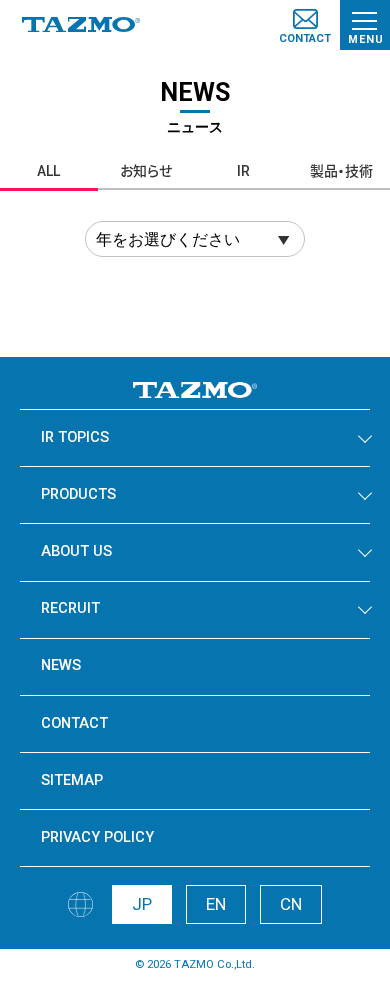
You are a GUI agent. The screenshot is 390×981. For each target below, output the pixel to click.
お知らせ (146, 171)
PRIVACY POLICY (97, 837)
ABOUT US (76, 551)
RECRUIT (70, 608)
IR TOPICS (75, 437)
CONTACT (74, 723)
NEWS (61, 665)
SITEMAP (72, 780)
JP (142, 904)
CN (291, 904)
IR (243, 171)
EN (216, 904)
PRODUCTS (78, 494)
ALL (48, 171)
